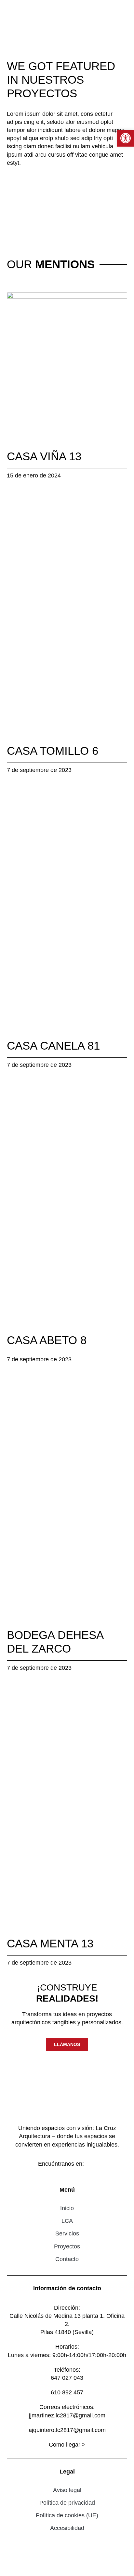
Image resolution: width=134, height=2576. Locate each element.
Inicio (67, 2208)
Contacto (67, 2259)
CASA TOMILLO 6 (53, 751)
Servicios (67, 2233)
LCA (67, 2221)
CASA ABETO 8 (47, 1340)
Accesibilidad (67, 2528)
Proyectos (67, 2246)
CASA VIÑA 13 (44, 456)
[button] (126, 138)
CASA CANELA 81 (53, 1046)
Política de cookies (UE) (67, 2515)
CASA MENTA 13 (50, 1943)
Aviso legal (67, 2490)
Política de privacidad (67, 2503)
